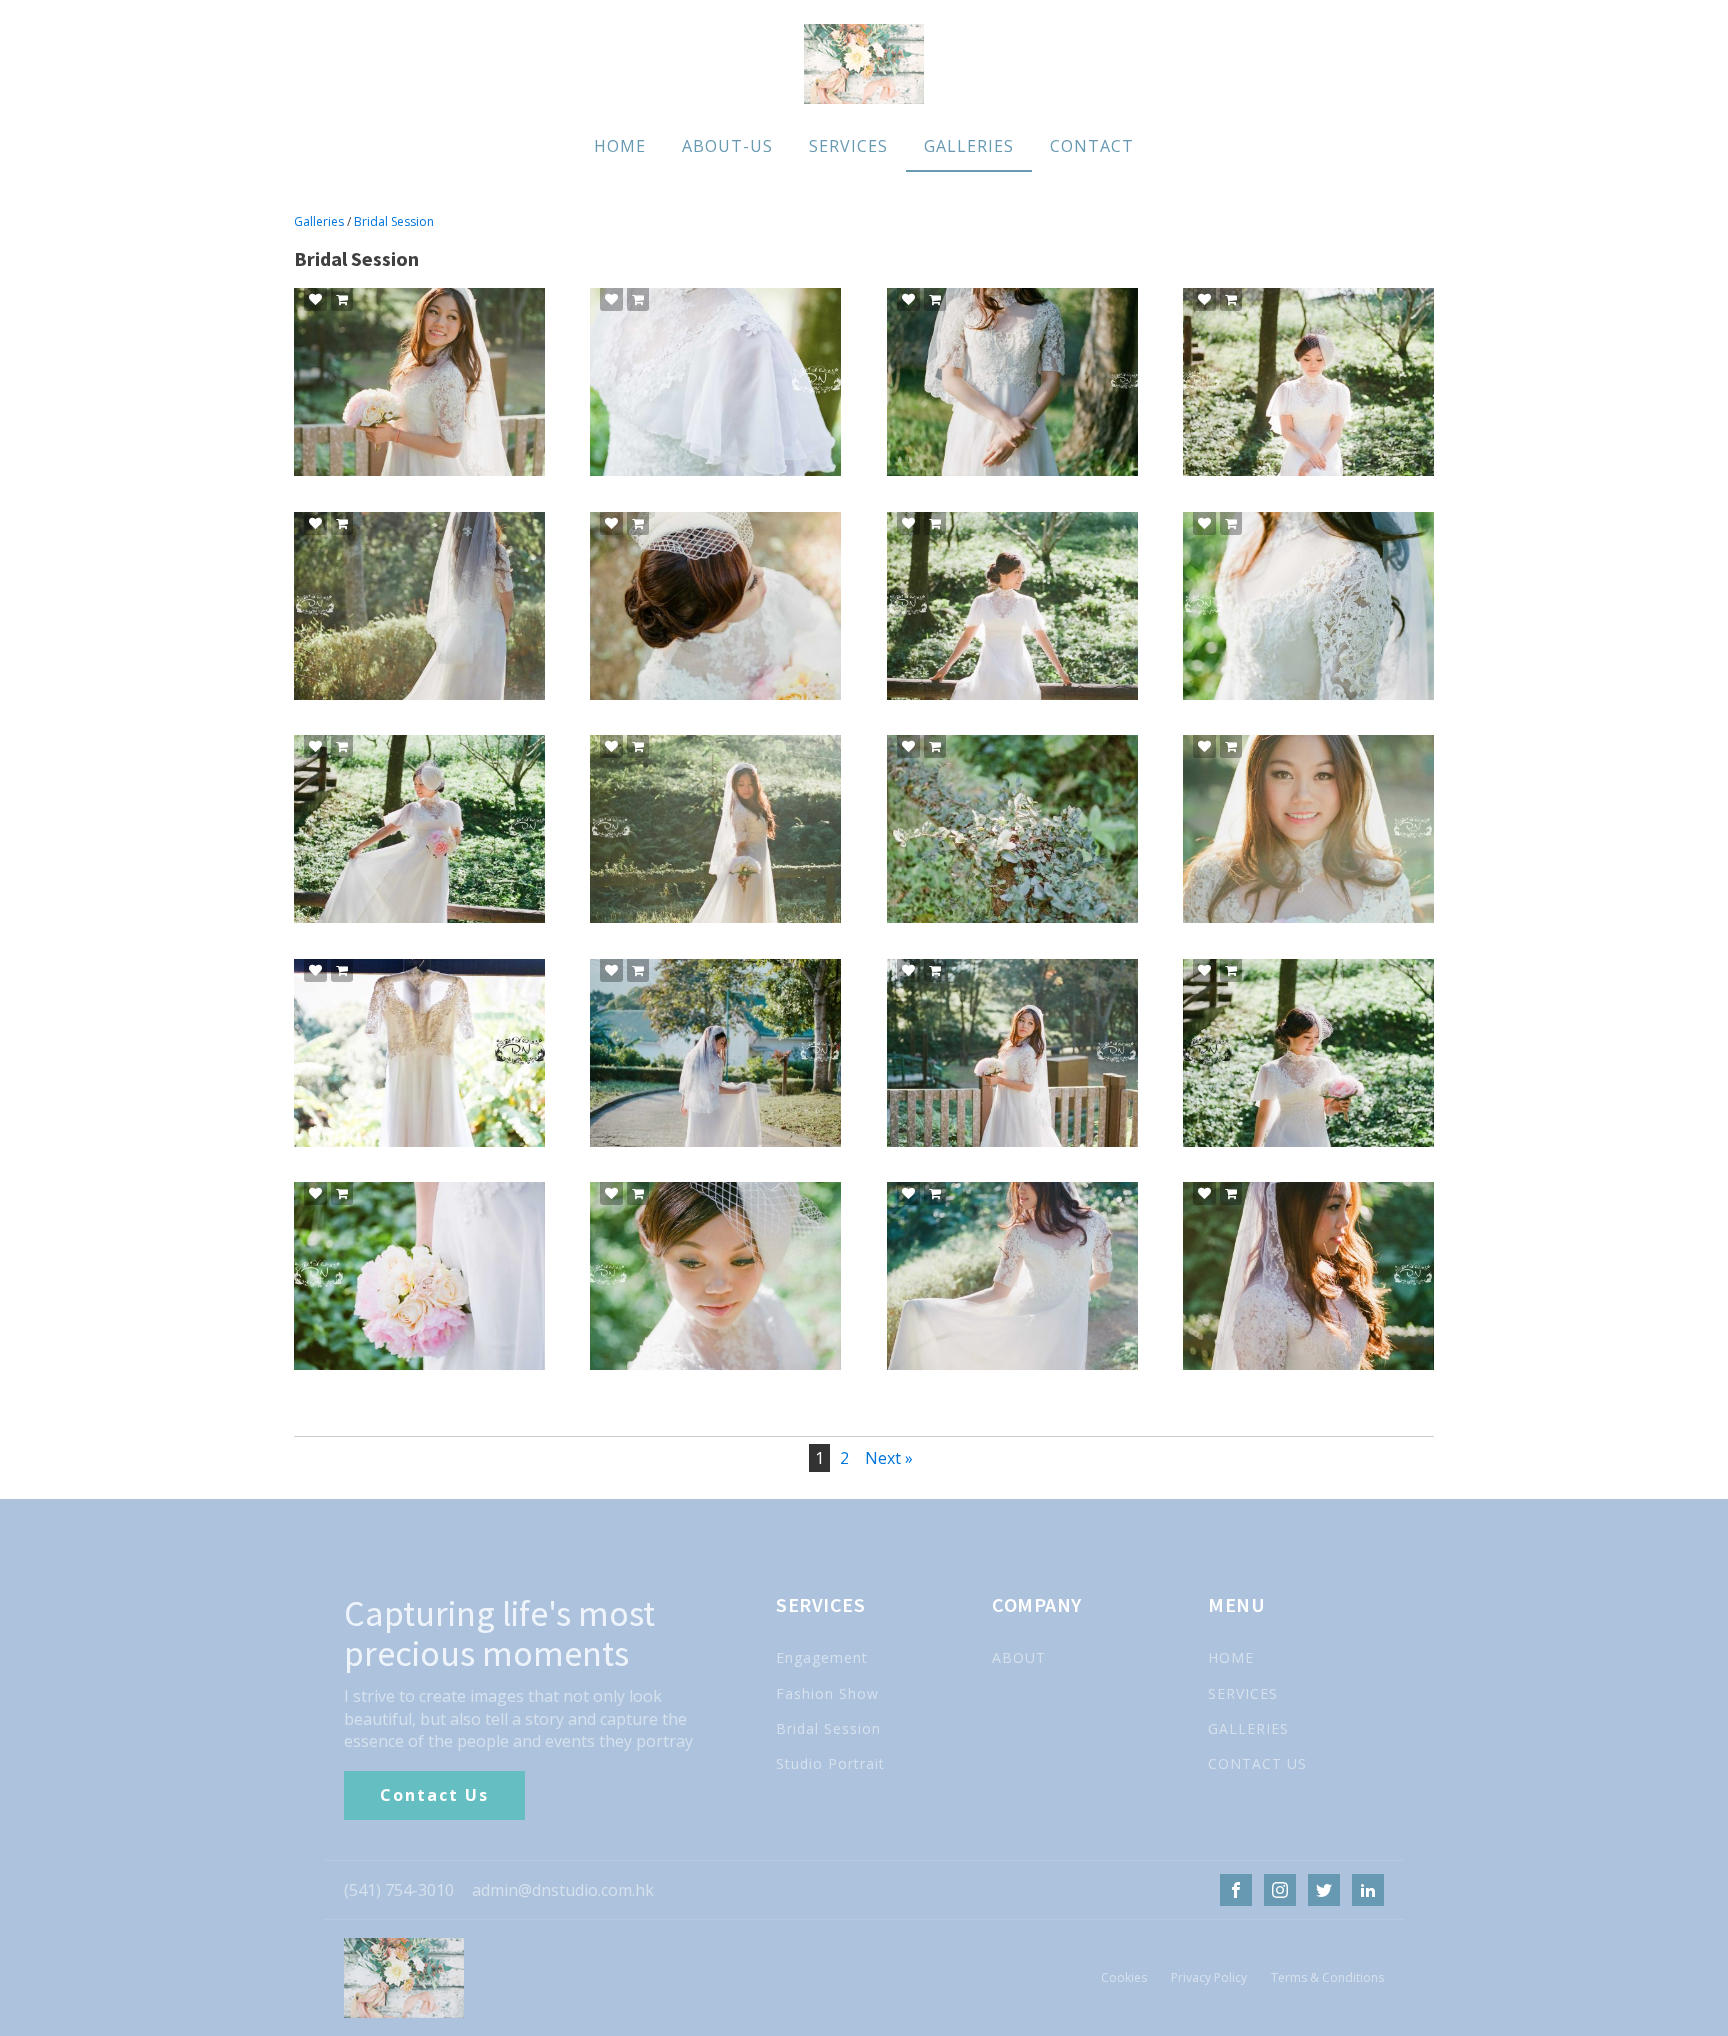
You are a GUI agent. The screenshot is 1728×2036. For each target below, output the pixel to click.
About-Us (727, 146)
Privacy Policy (1209, 1978)
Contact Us (434, 1795)
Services (848, 146)
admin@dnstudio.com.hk (563, 1890)
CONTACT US (1257, 1763)
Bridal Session (394, 221)
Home (620, 146)
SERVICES (1243, 1693)
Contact (1092, 146)
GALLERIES (1248, 1728)
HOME (1231, 1657)
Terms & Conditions (1327, 1978)
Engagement (822, 1657)
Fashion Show (827, 1693)
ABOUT (1019, 1657)
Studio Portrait (830, 1763)
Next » (889, 1458)
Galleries (969, 146)
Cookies (1124, 1978)
